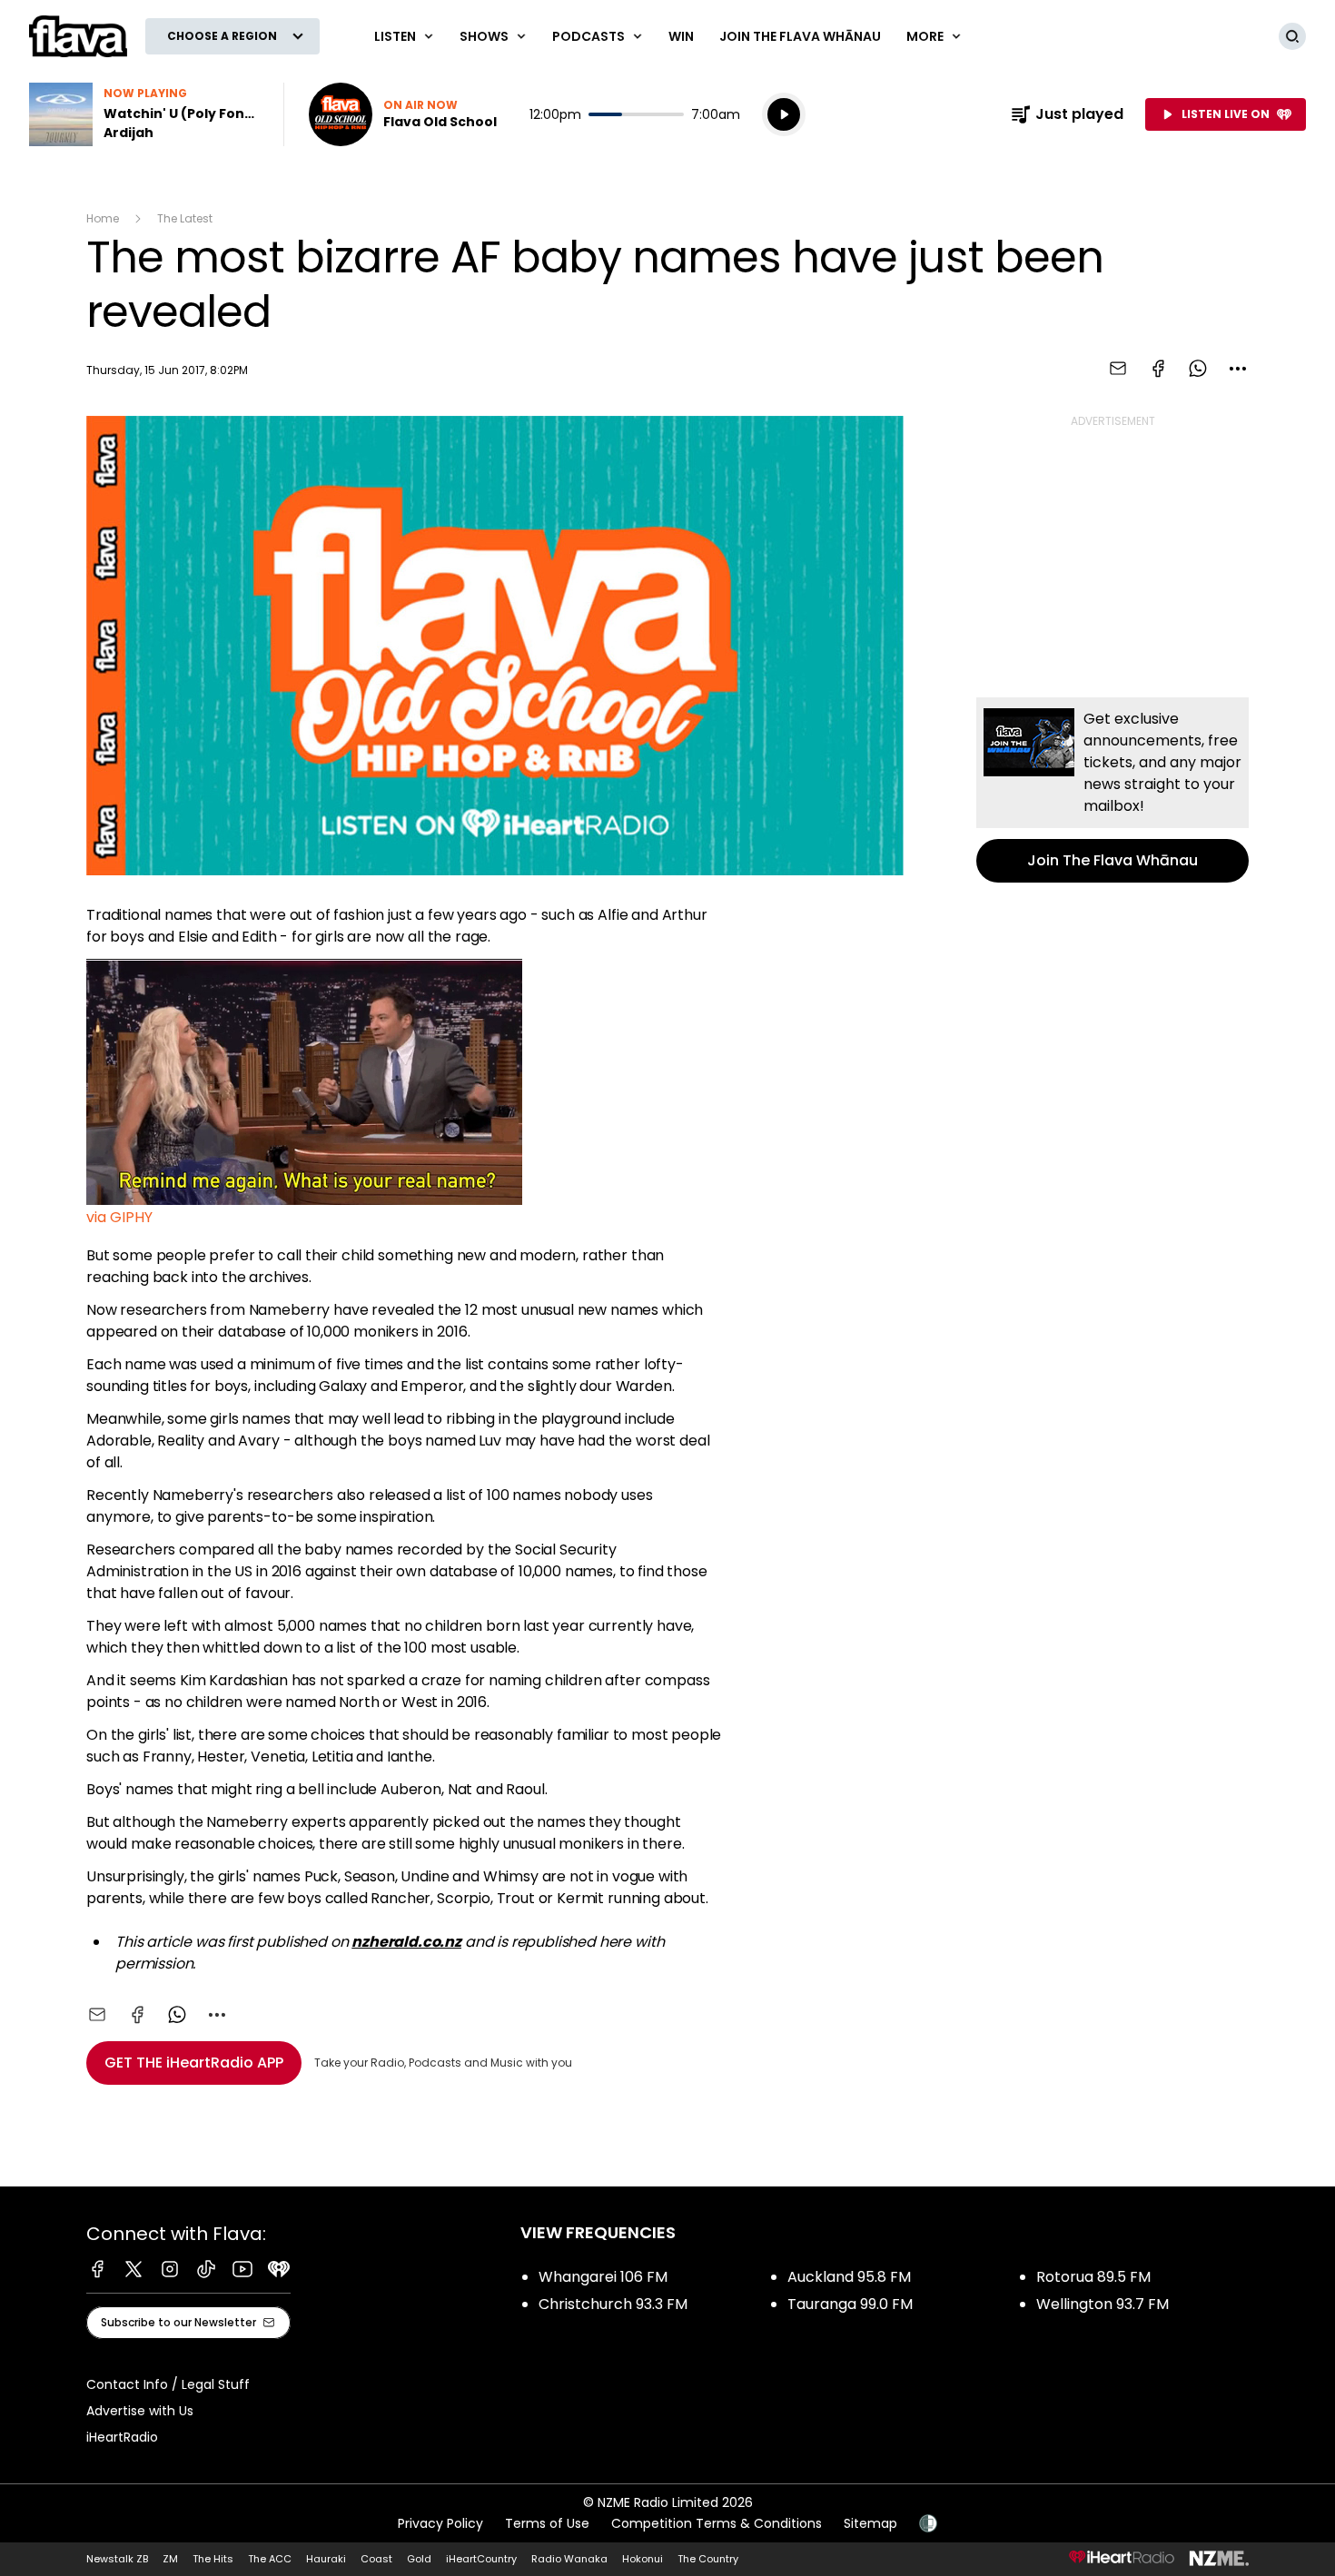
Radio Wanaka (569, 2559)
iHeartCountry (481, 2559)
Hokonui (643, 2559)
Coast (376, 2559)
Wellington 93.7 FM (1103, 2304)
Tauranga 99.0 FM (850, 2304)
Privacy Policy (440, 2523)
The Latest (185, 218)
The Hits (213, 2559)
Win (681, 36)
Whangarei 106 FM (603, 2277)
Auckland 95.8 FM (849, 2277)
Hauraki (326, 2559)
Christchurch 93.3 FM (613, 2304)
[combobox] (1238, 369)
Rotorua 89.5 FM (1093, 2277)
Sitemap (870, 2523)
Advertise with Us (140, 2411)
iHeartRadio (122, 2437)
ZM (170, 2559)
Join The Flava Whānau (800, 36)
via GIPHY (119, 1217)
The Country (708, 2559)
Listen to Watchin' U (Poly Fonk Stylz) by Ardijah (145, 114)
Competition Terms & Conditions (717, 2523)
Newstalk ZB (117, 2559)
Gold (419, 2559)
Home (103, 218)
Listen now (403, 114)
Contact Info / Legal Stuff (168, 2384)
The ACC (270, 2559)
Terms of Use (547, 2523)
